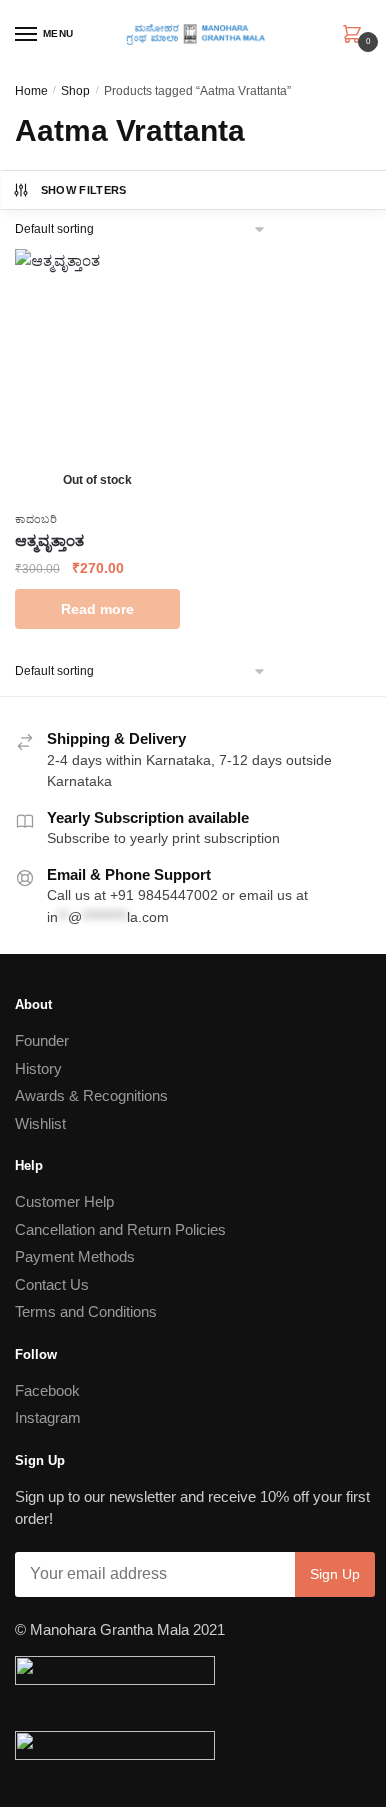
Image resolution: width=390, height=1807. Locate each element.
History (38, 1068)
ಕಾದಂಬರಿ (36, 519)
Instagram (48, 1417)
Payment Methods (75, 1256)
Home (31, 91)
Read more (97, 609)
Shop (75, 91)
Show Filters (84, 190)
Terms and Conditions (86, 1311)
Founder (42, 1040)
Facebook (47, 1390)
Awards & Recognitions (91, 1095)
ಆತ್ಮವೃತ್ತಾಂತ (49, 540)
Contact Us (52, 1284)
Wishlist (40, 1123)
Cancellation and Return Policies (120, 1229)
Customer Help (64, 1201)
